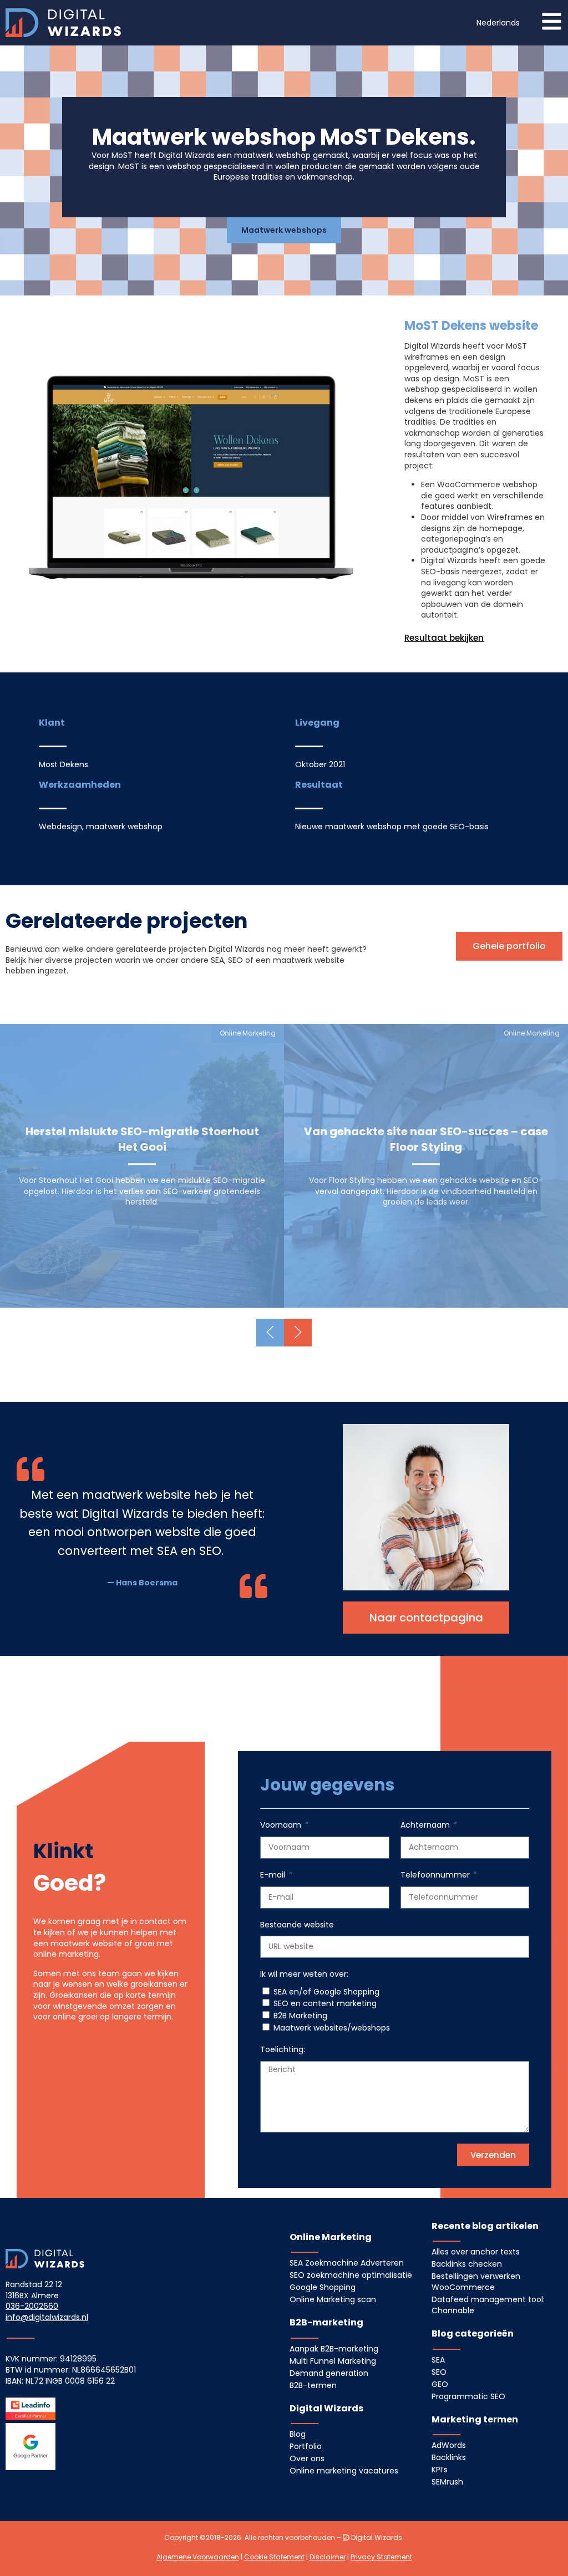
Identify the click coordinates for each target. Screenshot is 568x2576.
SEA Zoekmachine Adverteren (347, 2263)
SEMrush (447, 2482)
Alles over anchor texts (476, 2252)
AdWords (449, 2445)
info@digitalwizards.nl (47, 2317)
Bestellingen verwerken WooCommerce (476, 2282)
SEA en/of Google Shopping (326, 1992)
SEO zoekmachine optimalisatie (351, 2275)
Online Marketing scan (333, 2299)
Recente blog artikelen (485, 2226)
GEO (440, 2384)
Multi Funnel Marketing (333, 2361)
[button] (498, 23)
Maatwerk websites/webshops (332, 2028)
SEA (438, 2360)
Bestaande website (297, 1925)
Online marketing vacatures (344, 2471)
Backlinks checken (467, 2264)
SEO (439, 2372)
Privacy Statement (381, 2557)
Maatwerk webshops (284, 230)
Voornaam (282, 1825)
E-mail (274, 1875)
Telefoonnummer (436, 1875)
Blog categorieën (473, 2333)
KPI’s (440, 2470)
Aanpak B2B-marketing (334, 2349)
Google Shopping (323, 2287)
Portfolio (306, 2446)
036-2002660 (32, 2306)
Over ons (307, 2458)
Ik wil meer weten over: (304, 1974)
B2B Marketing (300, 2016)
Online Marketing (331, 2237)
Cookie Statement (274, 2557)
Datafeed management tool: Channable (488, 2305)
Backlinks (449, 2457)
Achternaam (426, 1825)
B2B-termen (313, 2385)
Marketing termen (475, 2419)
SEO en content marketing (325, 2003)
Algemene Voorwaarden (198, 2557)
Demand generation (329, 2373)
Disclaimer (328, 2557)
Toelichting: (283, 2050)
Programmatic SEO (468, 2396)
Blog (298, 2434)
